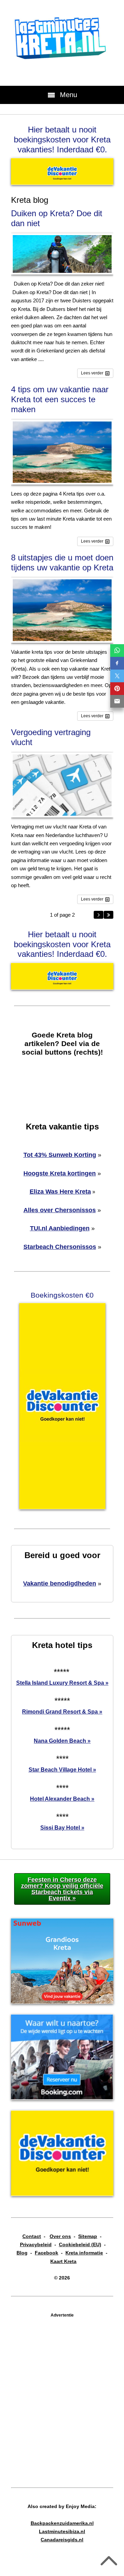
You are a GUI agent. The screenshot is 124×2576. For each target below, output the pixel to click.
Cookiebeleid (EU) (80, 2244)
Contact (32, 2236)
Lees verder (92, 373)
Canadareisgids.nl (62, 2540)
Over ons (60, 2236)
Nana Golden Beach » (62, 1741)
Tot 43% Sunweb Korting (60, 1155)
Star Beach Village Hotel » (62, 1770)
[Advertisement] (62, 2394)
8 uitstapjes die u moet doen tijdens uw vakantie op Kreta (62, 562)
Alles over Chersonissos (60, 1210)
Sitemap (88, 2236)
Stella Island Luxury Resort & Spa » (62, 1683)
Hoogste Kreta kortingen (60, 1173)
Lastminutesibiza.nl (62, 2531)
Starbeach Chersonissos (60, 1247)
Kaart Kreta (63, 2261)
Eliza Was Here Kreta (60, 1192)
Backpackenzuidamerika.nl (62, 2523)
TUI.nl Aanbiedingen (60, 1228)
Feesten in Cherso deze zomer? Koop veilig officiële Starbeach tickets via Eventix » (62, 1889)
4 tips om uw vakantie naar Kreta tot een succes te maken (60, 399)
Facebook (46, 2253)
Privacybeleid (36, 2244)
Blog (22, 2253)
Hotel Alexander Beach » (62, 1799)
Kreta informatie (84, 2253)
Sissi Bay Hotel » (62, 1828)
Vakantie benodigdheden (60, 1583)
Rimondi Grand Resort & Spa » (62, 1712)
